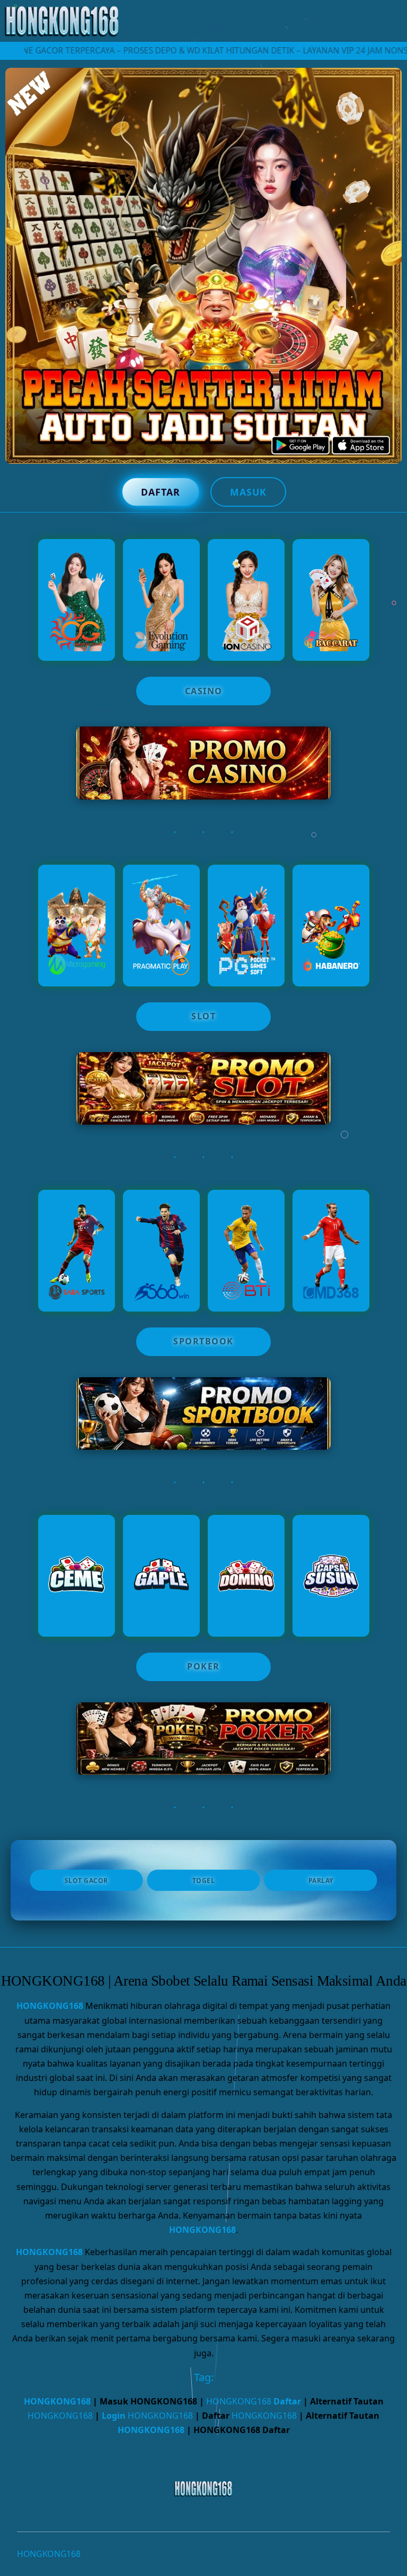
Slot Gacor (86, 1881)
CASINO (204, 691)
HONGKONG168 (50, 2006)
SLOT (203, 1016)
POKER (203, 1666)
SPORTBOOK (203, 1341)
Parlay (321, 1881)
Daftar (161, 492)
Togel (204, 1881)
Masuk (248, 492)
